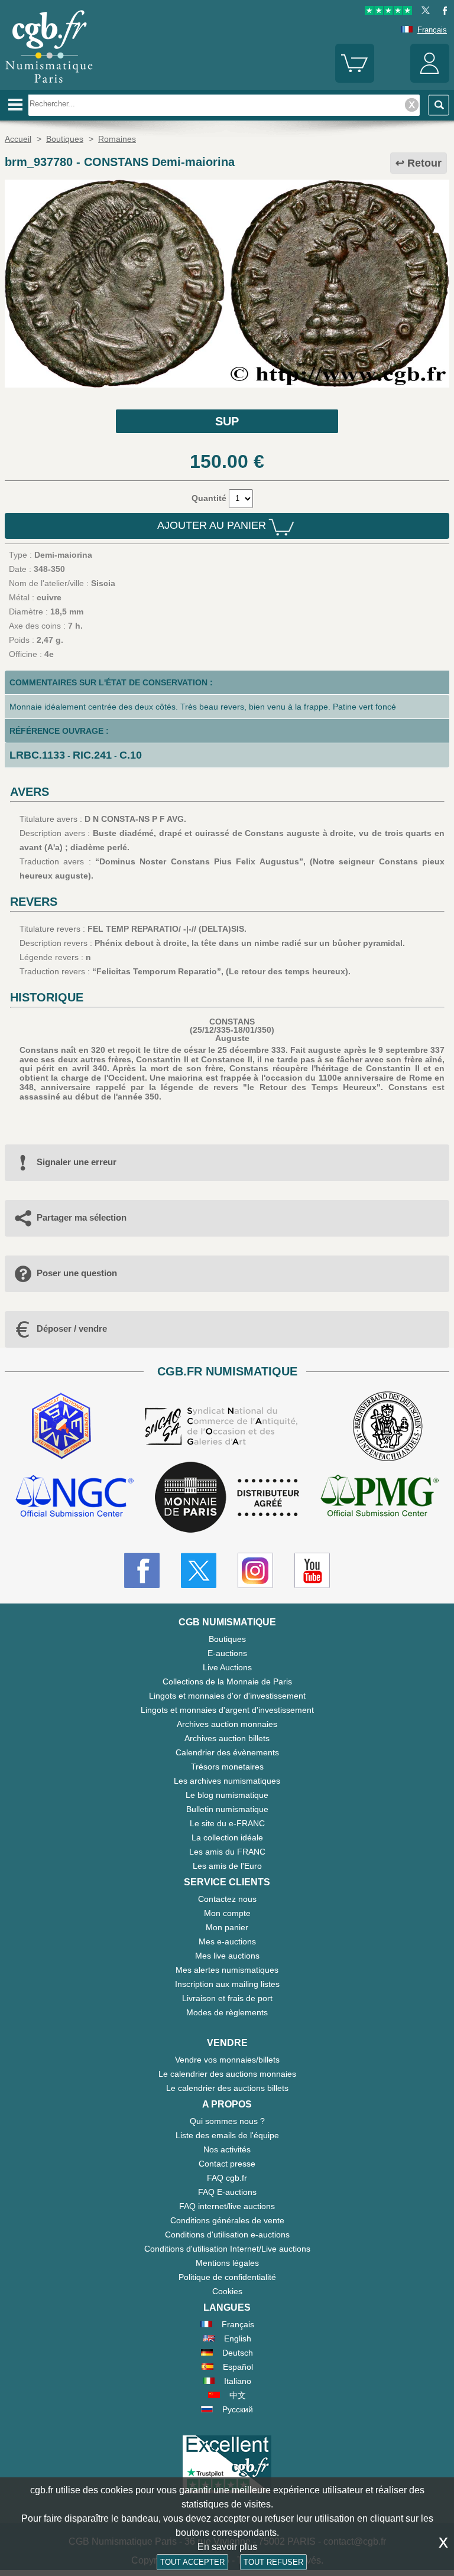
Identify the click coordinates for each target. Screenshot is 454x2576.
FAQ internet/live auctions (227, 2206)
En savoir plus (227, 2547)
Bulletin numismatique (227, 1809)
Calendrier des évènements (227, 1752)
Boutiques (227, 1639)
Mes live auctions (227, 1956)
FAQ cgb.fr (227, 2178)
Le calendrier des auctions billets (227, 2088)
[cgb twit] (423, 12)
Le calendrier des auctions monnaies (227, 2074)
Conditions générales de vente (227, 2220)
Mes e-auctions (227, 1941)
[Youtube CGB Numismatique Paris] (312, 1570)
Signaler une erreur (77, 1162)
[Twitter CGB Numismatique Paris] (199, 1570)
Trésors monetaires (227, 1767)
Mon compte (227, 1913)
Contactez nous (227, 1899)
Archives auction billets (227, 1738)
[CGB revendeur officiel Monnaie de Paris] (227, 1498)
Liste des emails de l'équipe (227, 2135)
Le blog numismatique (227, 1795)
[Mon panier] (355, 80)
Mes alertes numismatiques (227, 1970)
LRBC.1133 (37, 755)
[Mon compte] (430, 80)
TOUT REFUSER (273, 2562)
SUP (227, 421)
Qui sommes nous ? (227, 2121)
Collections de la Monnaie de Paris (227, 1681)
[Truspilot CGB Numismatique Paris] (388, 12)
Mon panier (227, 1927)
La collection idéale (227, 1837)
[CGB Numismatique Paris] (49, 86)
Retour (424, 163)
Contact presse (227, 2164)
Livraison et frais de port (227, 1998)
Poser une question (77, 1273)
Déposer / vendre (72, 1328)
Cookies (227, 2291)
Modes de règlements (227, 2012)
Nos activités (227, 2149)
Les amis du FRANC (227, 1852)
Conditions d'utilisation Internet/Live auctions (227, 2249)
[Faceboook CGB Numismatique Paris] (142, 1570)
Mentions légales (227, 2263)
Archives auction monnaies (227, 1724)
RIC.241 (92, 755)
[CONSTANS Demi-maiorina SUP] (227, 385)
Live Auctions (227, 1667)
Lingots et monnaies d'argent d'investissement (227, 1710)
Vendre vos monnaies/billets (227, 2060)
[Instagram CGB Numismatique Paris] (255, 1570)
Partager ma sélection (82, 1217)
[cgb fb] (442, 12)
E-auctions (227, 1653)
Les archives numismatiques (227, 1781)
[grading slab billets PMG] (380, 1497)
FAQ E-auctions (227, 2192)
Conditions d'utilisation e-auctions (227, 2235)
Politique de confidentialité (227, 2277)
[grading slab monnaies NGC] (74, 1497)
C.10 (131, 755)
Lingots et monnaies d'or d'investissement (227, 1696)
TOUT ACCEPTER (192, 2562)
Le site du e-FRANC (227, 1823)
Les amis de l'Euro (227, 1866)
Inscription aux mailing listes (227, 1984)
